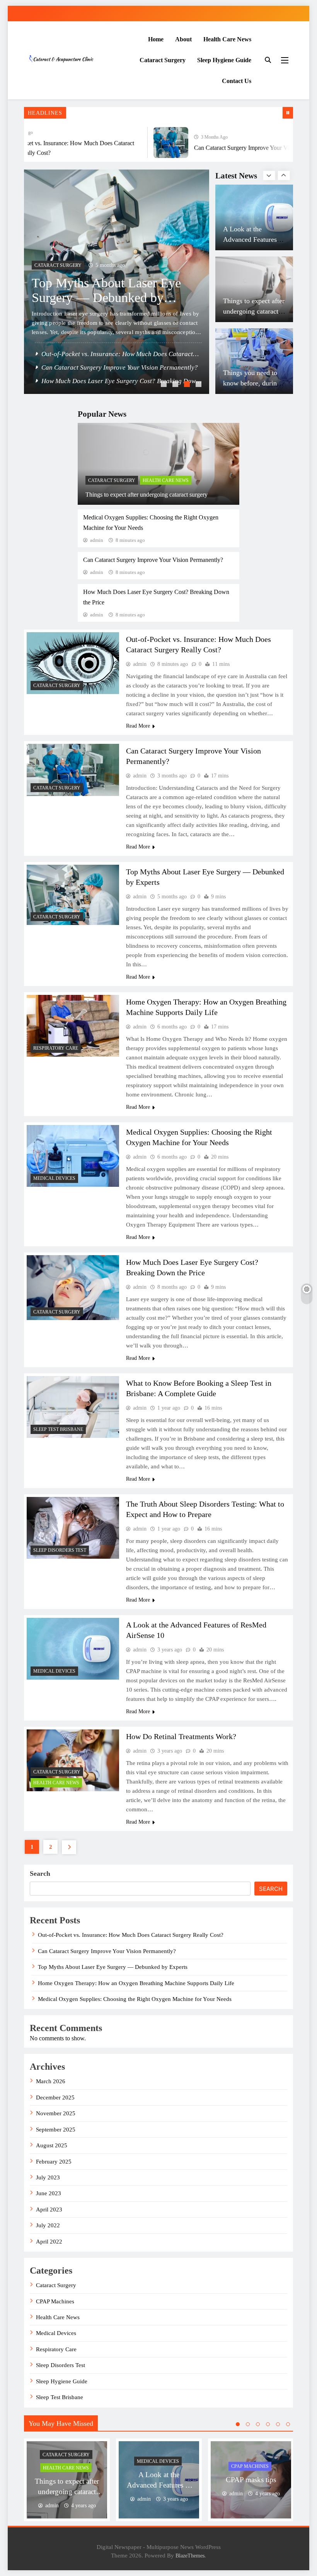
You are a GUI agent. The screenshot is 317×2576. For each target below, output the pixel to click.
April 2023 (49, 2209)
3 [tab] (188, 385)
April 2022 (49, 2242)
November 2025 (56, 2113)
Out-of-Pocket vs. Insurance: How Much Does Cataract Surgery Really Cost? (131, 1935)
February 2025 (54, 2162)
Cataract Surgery (163, 60)
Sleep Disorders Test (60, 1550)
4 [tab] (199, 385)
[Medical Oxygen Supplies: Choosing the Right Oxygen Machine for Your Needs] (73, 1156)
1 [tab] (165, 385)
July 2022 (48, 2225)
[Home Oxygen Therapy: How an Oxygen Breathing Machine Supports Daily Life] (123, 282)
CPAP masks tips (247, 390)
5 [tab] (278, 2424)
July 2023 (48, 2177)
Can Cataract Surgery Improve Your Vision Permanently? (246, 148)
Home (156, 39)
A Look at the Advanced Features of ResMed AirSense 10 (159, 2485)
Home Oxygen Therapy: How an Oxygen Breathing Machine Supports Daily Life (114, 347)
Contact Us (237, 81)
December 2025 (55, 2097)
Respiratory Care (63, 315)
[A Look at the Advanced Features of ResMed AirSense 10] (73, 1649)
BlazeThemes (190, 2556)
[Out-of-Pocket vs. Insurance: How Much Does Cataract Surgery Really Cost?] (73, 663)
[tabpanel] (67, 2480)
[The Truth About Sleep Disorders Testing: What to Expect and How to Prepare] (73, 1528)
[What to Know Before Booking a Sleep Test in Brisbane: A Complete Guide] (73, 1407)
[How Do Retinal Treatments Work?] (73, 1760)
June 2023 (49, 2193)
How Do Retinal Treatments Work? (181, 1736)
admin (97, 540)
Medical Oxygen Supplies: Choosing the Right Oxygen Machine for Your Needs (135, 1999)
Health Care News (227, 39)
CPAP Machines (55, 2301)
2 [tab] (176, 385)
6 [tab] (288, 2424)
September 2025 (56, 2130)
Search (40, 1873)
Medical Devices (54, 1178)
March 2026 (51, 2081)
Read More (138, 726)
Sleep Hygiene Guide (224, 60)
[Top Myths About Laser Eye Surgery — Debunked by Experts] (73, 895)
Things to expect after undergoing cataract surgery (147, 495)
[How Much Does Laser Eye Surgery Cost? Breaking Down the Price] (73, 1287)
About (183, 39)
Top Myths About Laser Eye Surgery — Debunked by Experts (113, 1967)
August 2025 (52, 2145)
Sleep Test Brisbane (58, 1429)
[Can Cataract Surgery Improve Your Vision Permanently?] (153, 143)
